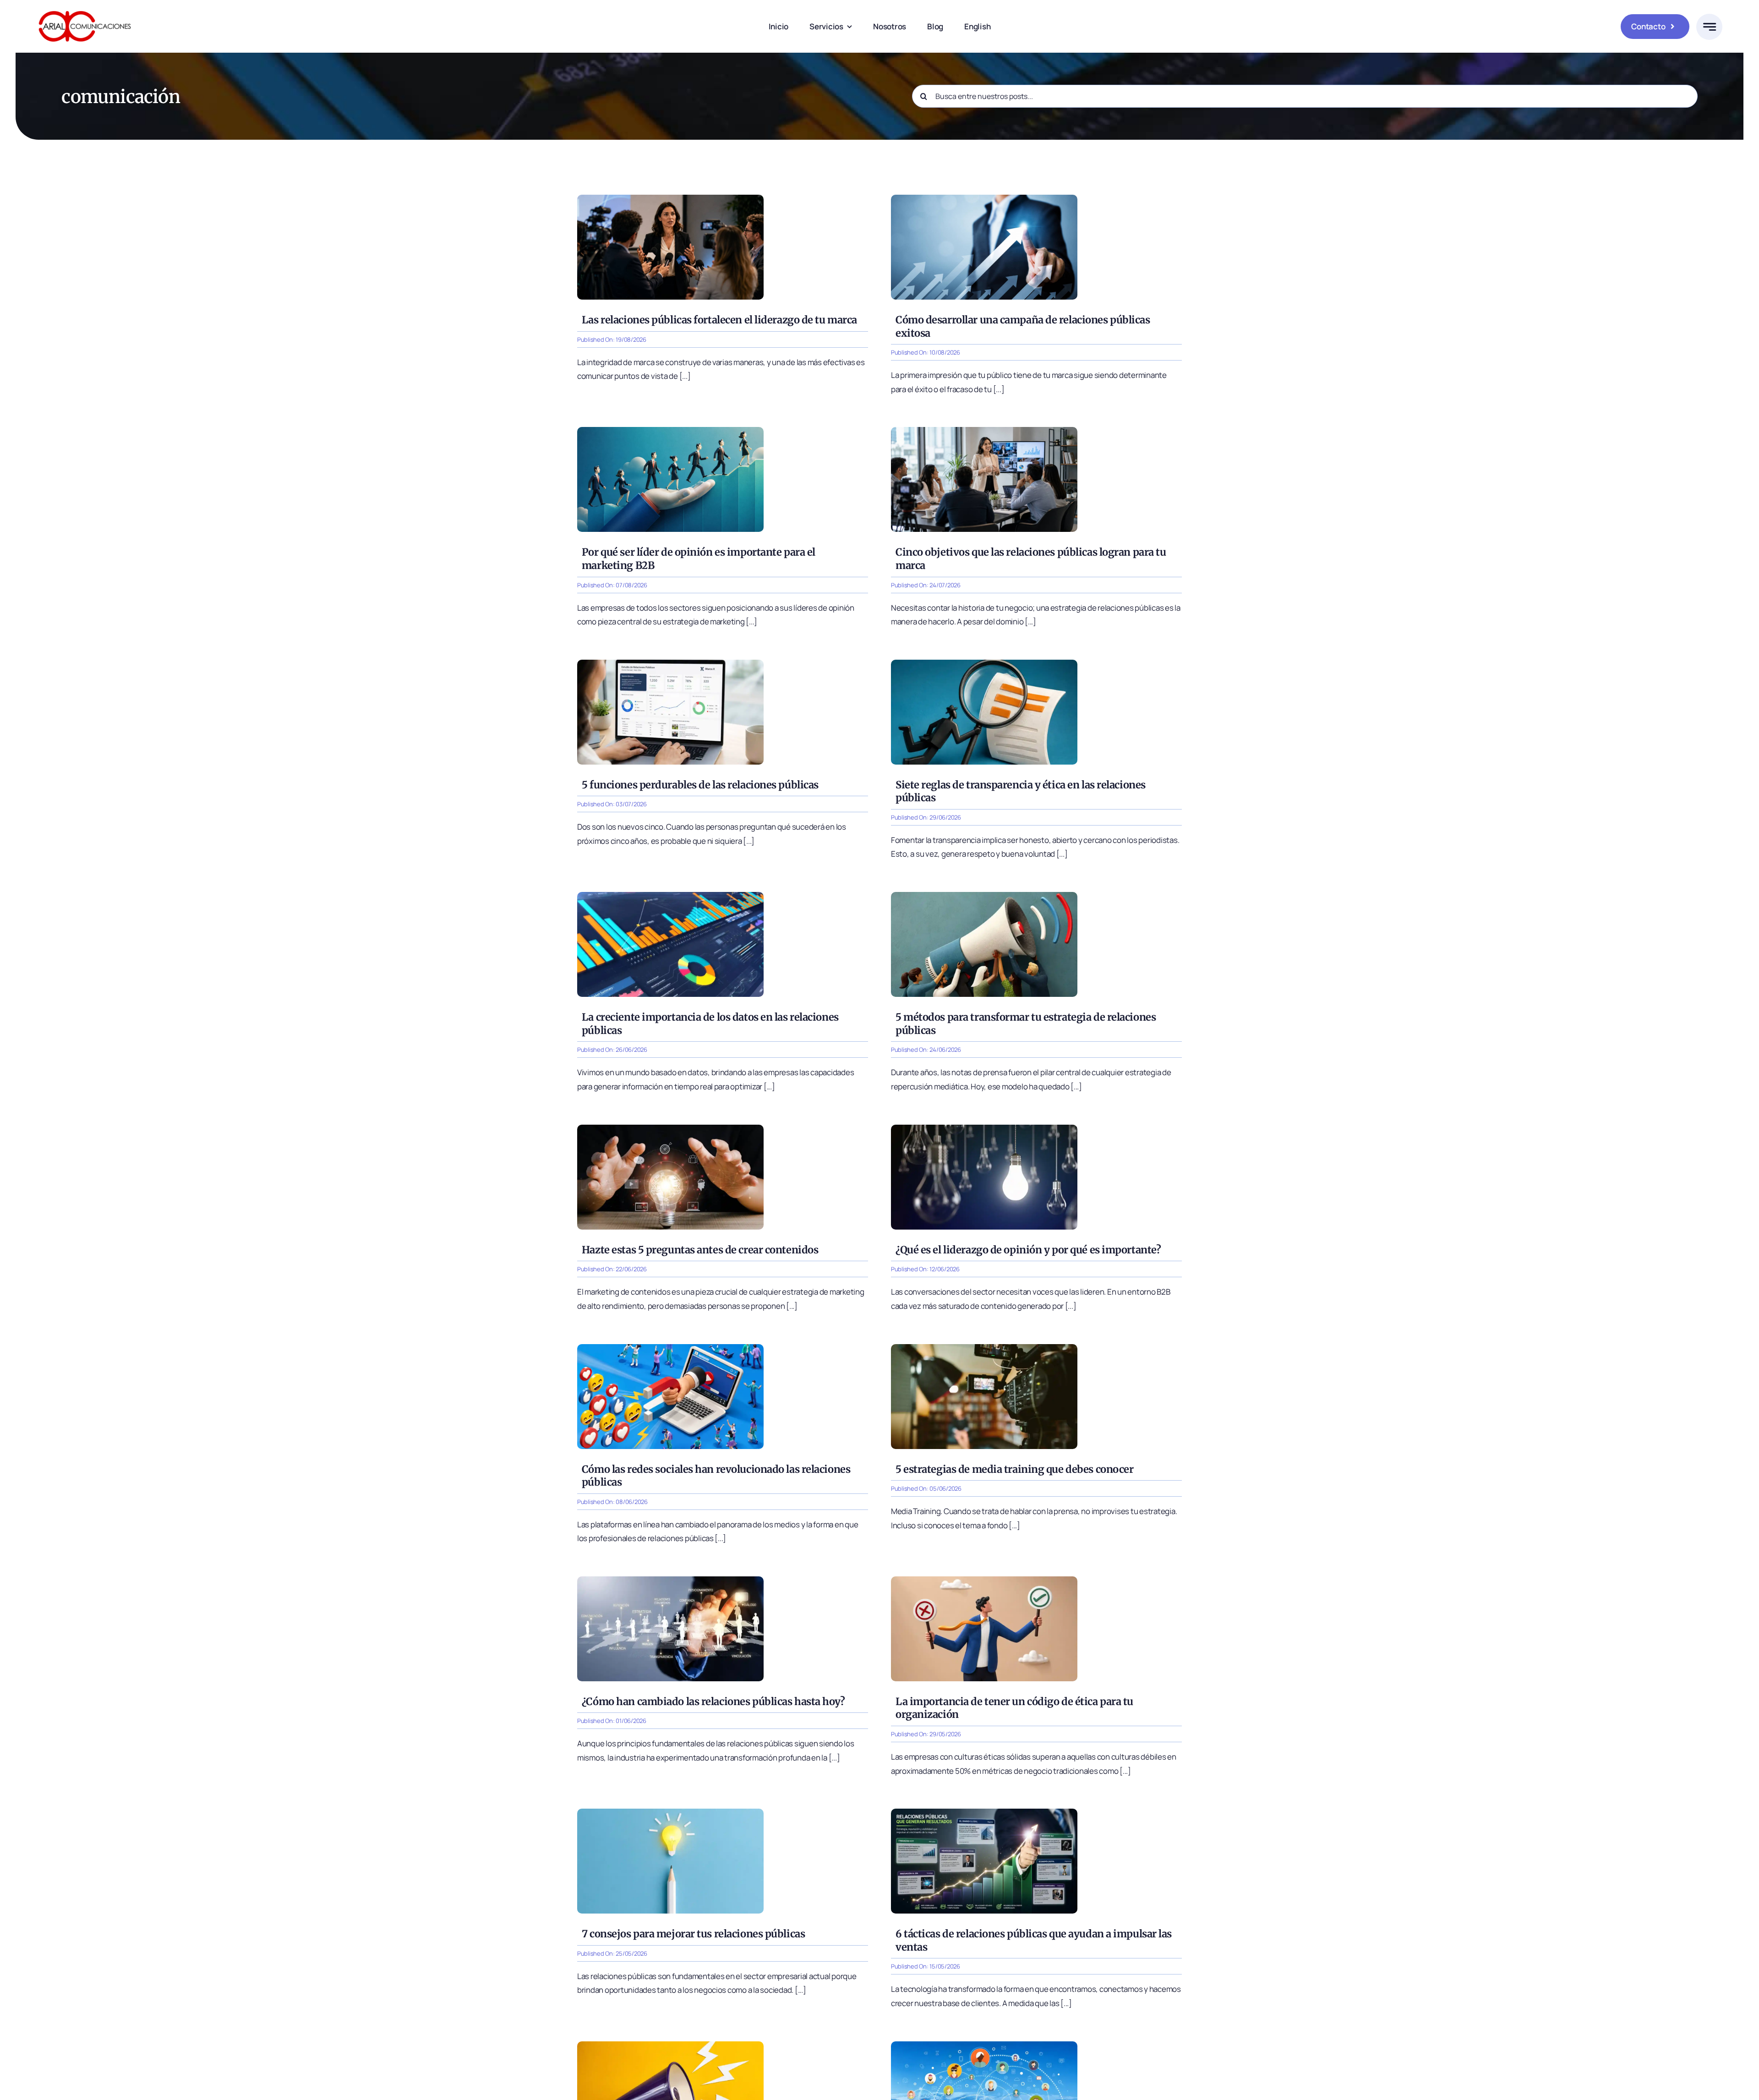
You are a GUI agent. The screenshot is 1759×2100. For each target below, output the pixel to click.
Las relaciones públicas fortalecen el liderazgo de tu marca (719, 320)
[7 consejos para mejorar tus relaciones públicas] (670, 1813)
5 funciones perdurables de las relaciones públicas (700, 785)
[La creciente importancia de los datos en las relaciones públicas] (670, 896)
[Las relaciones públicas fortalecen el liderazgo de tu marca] (670, 199)
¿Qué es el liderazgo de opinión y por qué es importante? (1028, 1250)
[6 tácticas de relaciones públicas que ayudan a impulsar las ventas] (984, 1813)
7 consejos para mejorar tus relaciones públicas (693, 1934)
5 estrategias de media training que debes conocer (1014, 1469)
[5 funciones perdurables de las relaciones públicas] (670, 664)
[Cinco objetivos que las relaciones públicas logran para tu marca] (984, 431)
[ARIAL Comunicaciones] (85, 8)
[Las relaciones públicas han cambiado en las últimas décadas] (670, 1580)
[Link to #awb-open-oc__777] (1709, 27)
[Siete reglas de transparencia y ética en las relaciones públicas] (984, 664)
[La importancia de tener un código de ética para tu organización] (984, 1580)
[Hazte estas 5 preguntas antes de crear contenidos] (670, 1129)
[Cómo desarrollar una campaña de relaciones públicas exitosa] (984, 199)
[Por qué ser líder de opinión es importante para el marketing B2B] (670, 431)
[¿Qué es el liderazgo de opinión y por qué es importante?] (984, 1129)
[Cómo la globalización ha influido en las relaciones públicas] (984, 2045)
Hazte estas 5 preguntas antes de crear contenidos (700, 1250)
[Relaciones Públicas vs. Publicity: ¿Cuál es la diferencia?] (670, 2045)
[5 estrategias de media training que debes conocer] (984, 1348)
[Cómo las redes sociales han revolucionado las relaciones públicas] (670, 1348)
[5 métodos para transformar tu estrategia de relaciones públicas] (984, 896)
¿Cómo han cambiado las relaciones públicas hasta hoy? (713, 1701)
